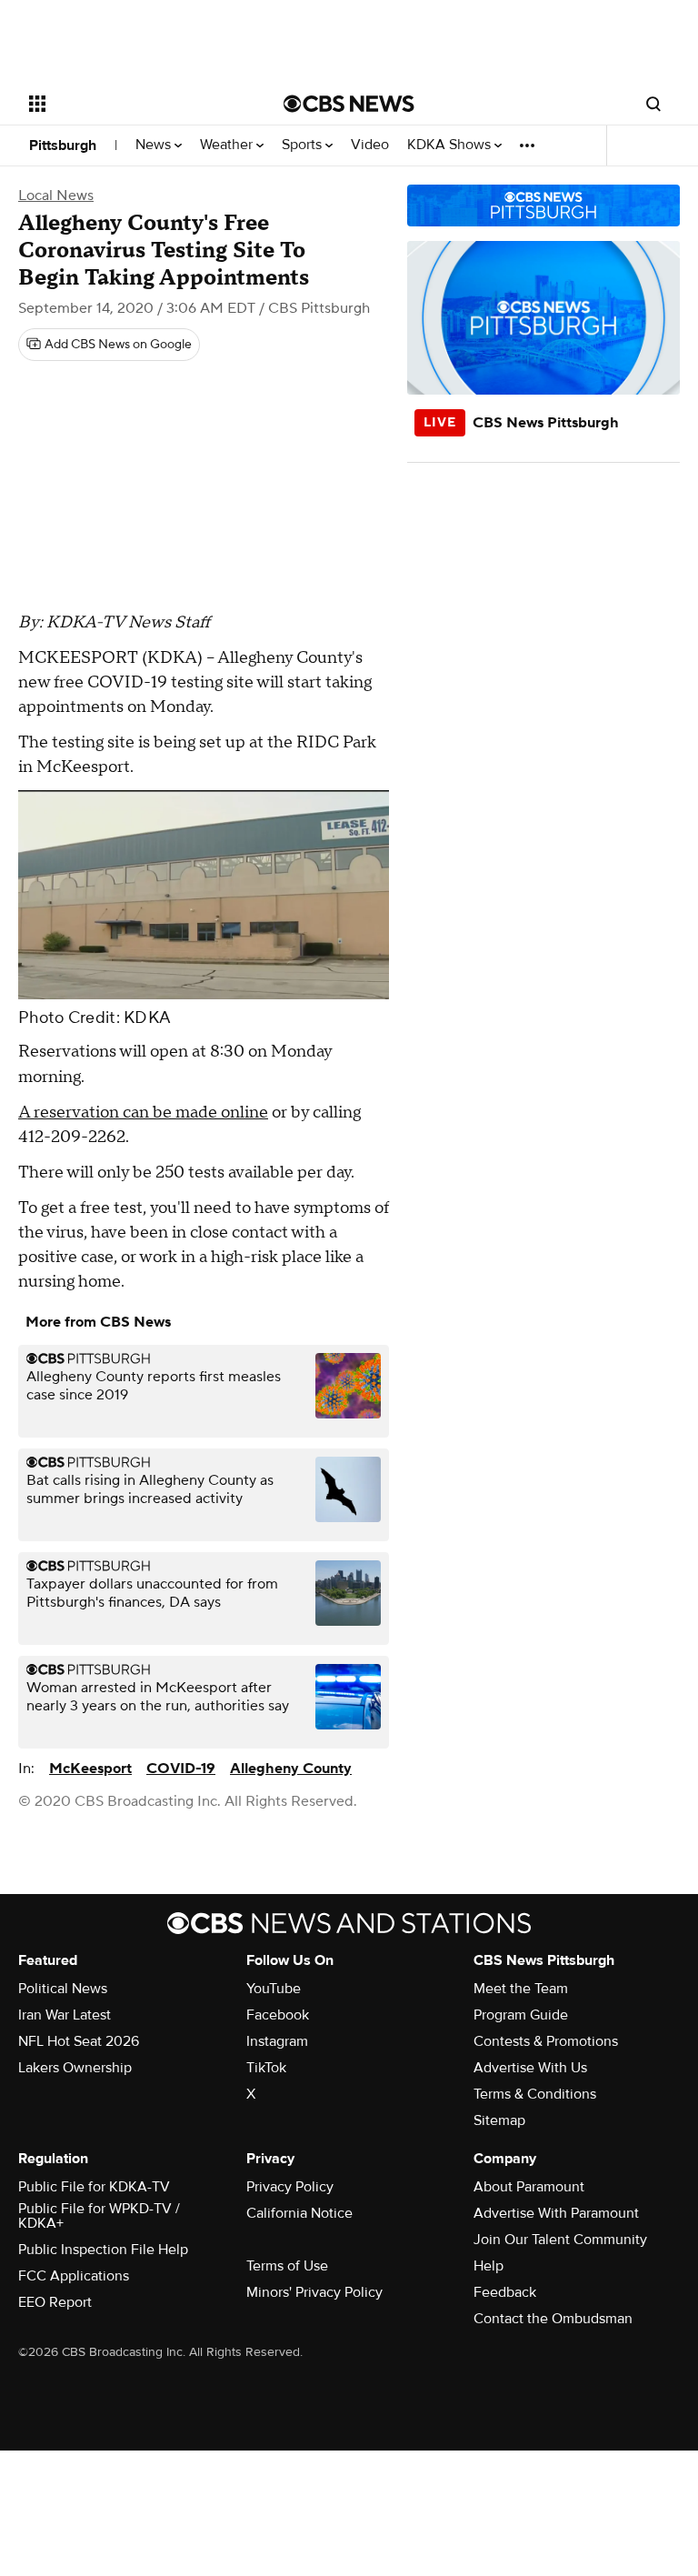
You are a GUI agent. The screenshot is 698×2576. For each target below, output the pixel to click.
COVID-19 (181, 1769)
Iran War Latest (65, 2015)
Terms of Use (287, 2266)
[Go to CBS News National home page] (349, 104)
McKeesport (90, 1769)
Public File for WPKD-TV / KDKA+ (99, 2216)
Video (370, 145)
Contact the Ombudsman (553, 2319)
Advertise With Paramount (556, 2213)
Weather (228, 145)
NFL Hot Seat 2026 (79, 2041)
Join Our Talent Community (560, 2240)
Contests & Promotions (546, 2041)
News (155, 145)
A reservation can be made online (143, 1113)
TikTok (266, 2068)
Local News (56, 195)
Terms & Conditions (535, 2094)
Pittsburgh (63, 145)
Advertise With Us (530, 2068)
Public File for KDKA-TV (94, 2187)
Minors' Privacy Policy (314, 2292)
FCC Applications (74, 2276)
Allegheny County (291, 1769)
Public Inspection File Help (103, 2250)
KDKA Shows (451, 145)
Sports (304, 145)
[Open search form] (653, 104)
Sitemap (499, 2120)
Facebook (278, 2015)
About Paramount (529, 2187)
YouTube (274, 1989)
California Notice (299, 2213)
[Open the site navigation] (136, 104)
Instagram (277, 2041)
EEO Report (55, 2302)
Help (489, 2266)
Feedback (505, 2292)
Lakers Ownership (75, 2068)
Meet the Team (521, 1989)
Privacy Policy (290, 2187)
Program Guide (521, 2015)
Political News (63, 1989)
